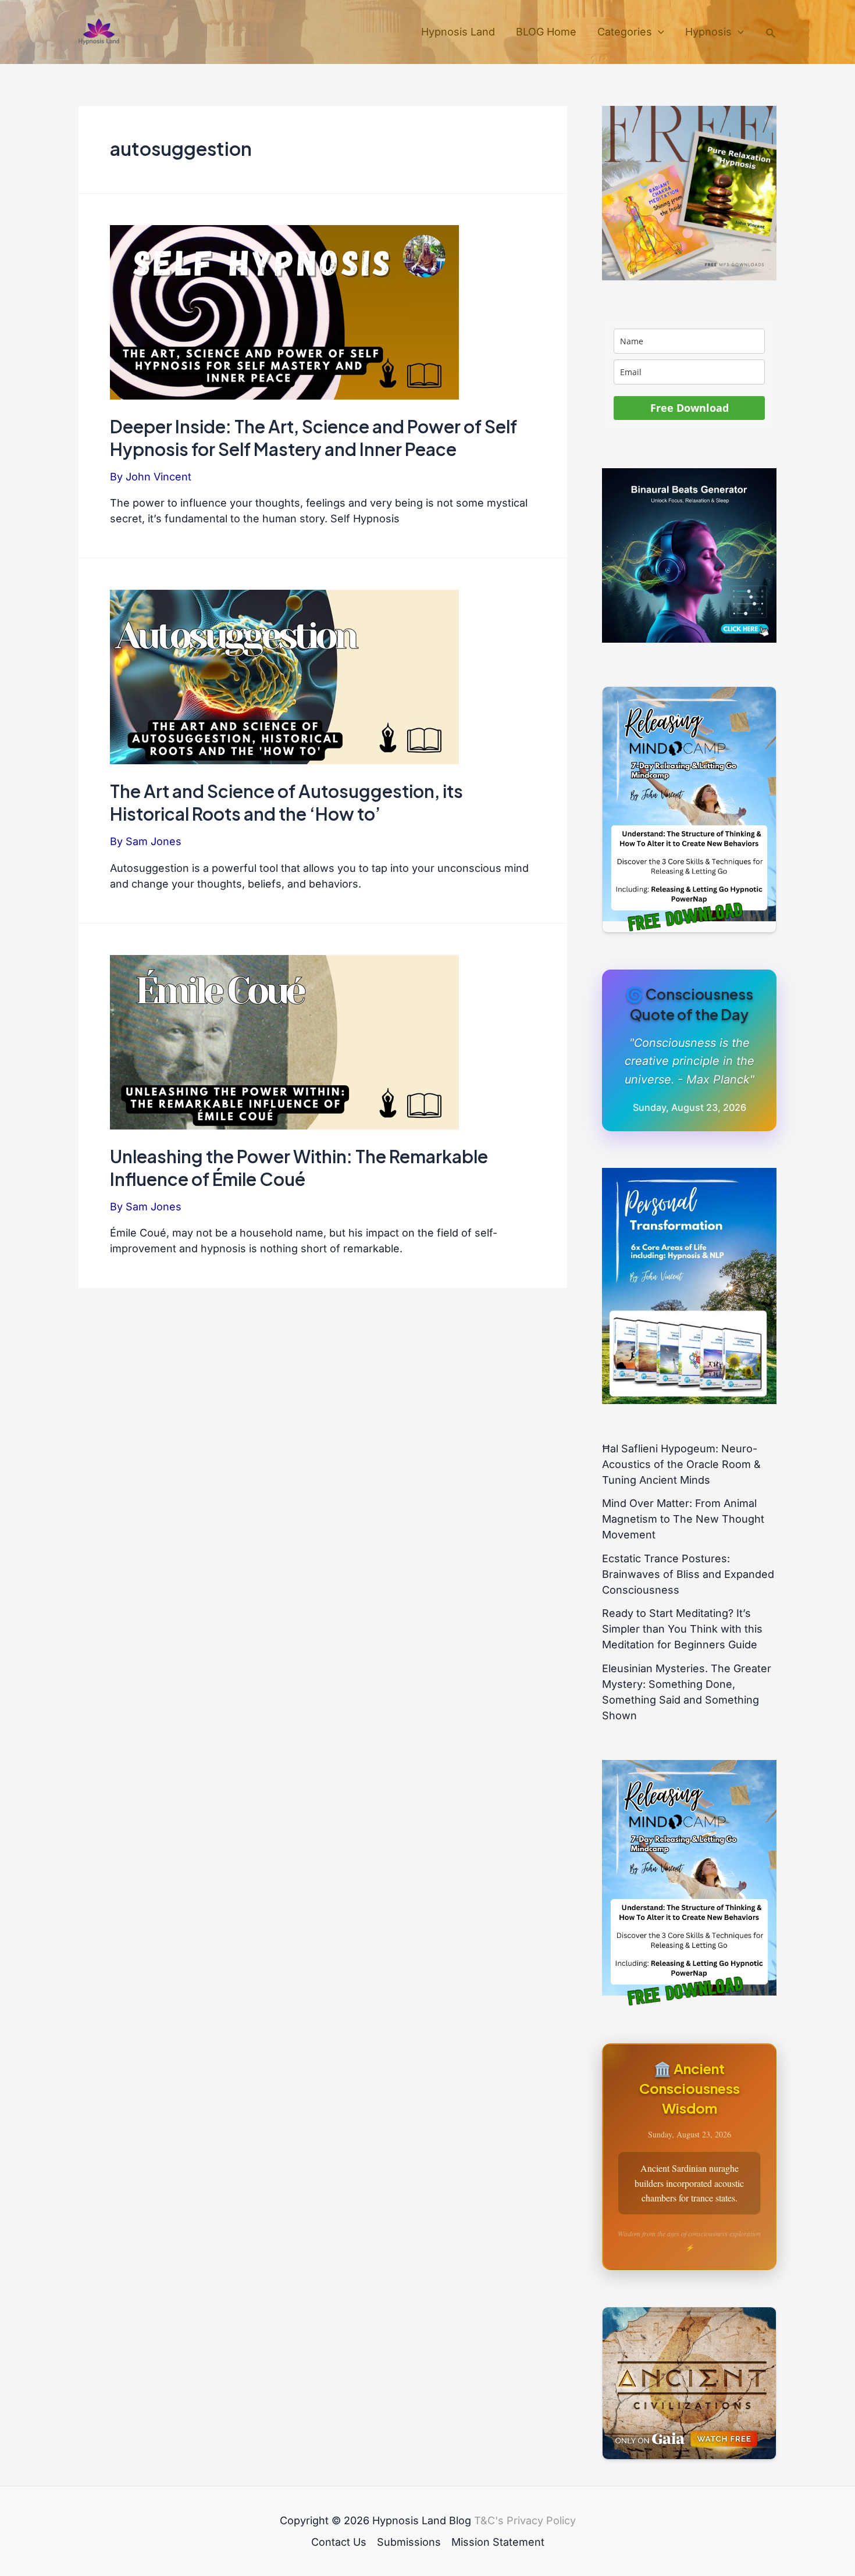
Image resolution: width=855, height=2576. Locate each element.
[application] (658, 32)
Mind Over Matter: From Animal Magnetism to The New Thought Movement (683, 1519)
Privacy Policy (541, 2520)
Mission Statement (498, 2542)
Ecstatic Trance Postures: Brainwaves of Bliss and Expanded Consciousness (688, 1574)
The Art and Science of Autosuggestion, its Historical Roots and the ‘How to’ (286, 802)
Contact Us (339, 2542)
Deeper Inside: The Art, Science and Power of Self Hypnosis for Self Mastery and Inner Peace (313, 438)
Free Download (690, 408)
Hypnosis (708, 32)
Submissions (409, 2542)
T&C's (489, 2520)
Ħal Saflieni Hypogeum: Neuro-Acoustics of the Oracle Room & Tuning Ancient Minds (681, 1464)
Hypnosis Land (458, 32)
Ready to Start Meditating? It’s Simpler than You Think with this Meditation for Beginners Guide (682, 1629)
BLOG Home (546, 32)
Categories (625, 32)
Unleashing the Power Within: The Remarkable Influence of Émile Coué (299, 1168)
